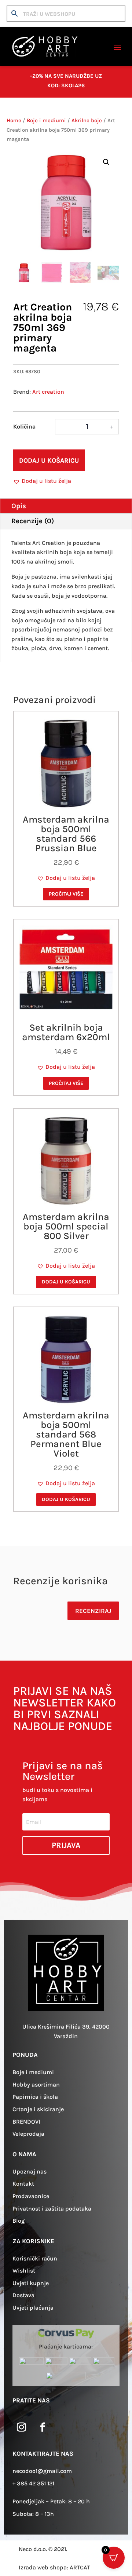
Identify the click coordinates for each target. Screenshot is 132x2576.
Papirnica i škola (35, 2097)
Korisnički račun (35, 2258)
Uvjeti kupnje (31, 2283)
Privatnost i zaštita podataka (52, 2209)
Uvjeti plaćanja (33, 2308)
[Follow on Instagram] (22, 2427)
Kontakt (23, 2184)
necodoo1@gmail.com (42, 2471)
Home (14, 121)
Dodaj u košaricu (49, 460)
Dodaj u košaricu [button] (66, 1282)
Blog (19, 2221)
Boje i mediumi (46, 121)
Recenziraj (93, 1611)
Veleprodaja (28, 2134)
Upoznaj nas (30, 2171)
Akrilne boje (87, 121)
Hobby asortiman (36, 2085)
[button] (106, 162)
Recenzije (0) (33, 521)
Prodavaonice (31, 2196)
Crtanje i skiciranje (38, 2109)
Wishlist (24, 2271)
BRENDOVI (26, 2122)
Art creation (48, 392)
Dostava (23, 2295)
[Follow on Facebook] (43, 2427)
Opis (19, 506)
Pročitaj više (66, 894)
